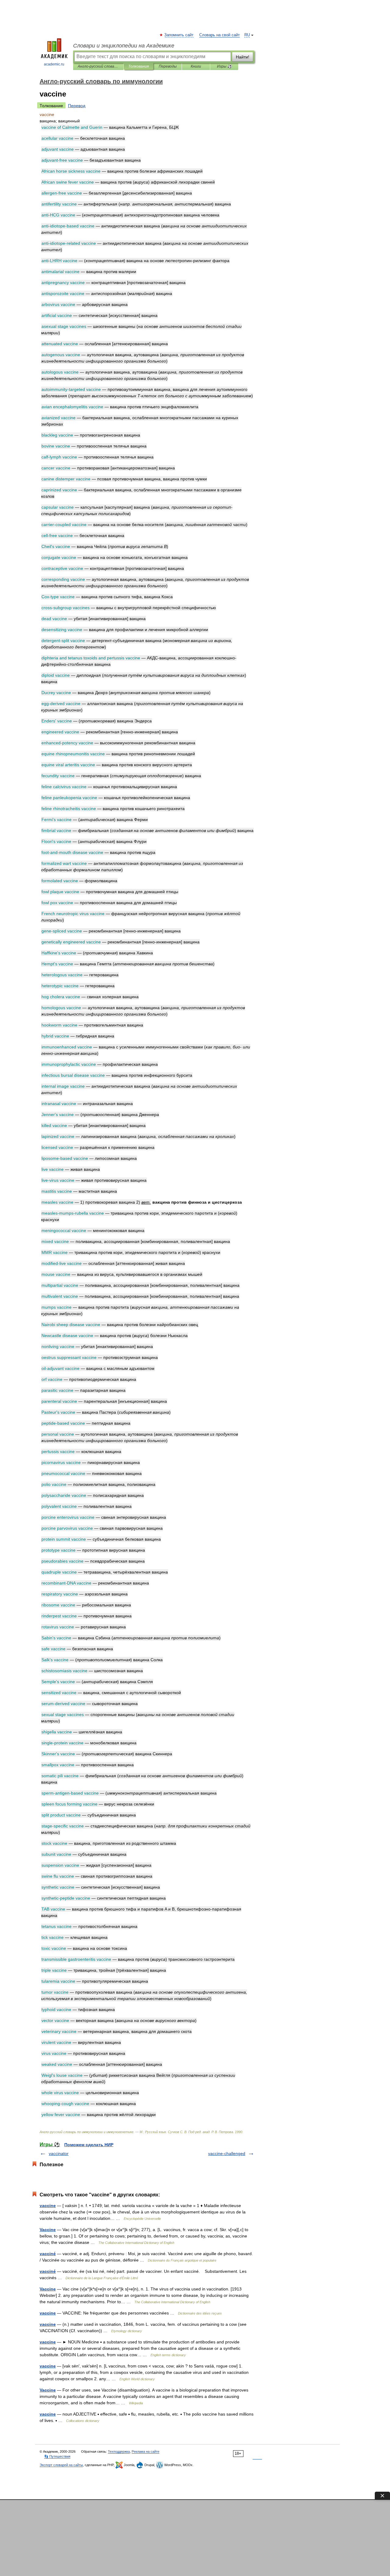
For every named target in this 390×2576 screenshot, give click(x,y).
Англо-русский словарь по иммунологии (98, 66)
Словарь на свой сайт (220, 35)
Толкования (138, 66)
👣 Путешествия (57, 2456)
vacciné (48, 2254)
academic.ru (54, 64)
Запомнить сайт (179, 35)
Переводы (168, 66)
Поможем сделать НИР (89, 2145)
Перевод (77, 106)
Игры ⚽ (224, 66)
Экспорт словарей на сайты (61, 2465)
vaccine (48, 2206)
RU (247, 35)
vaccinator (59, 2153)
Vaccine (48, 2230)
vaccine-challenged (227, 2153)
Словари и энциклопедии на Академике (124, 46)
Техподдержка (119, 2451)
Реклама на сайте (145, 2451)
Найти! (243, 57)
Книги (196, 66)
